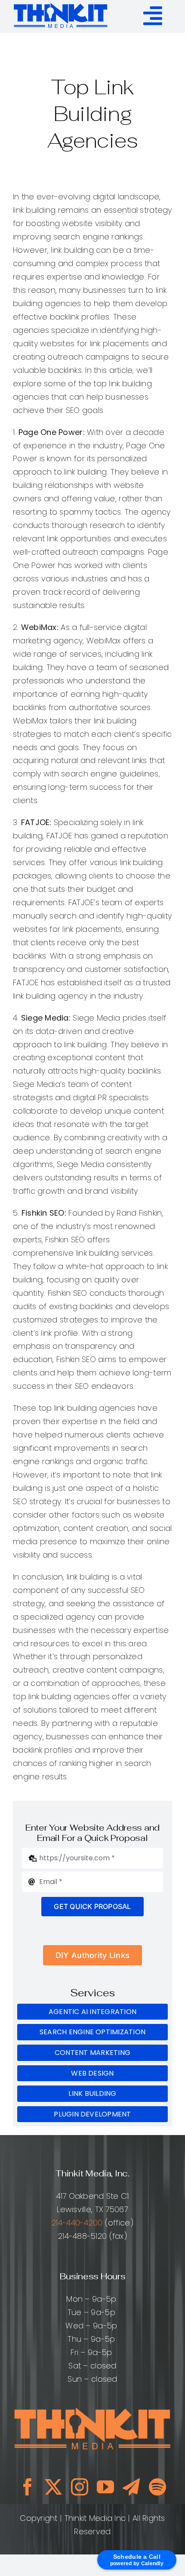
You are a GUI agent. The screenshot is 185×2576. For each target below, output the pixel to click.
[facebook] (28, 2487)
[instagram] (80, 2487)
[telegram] (131, 2487)
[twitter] (53, 2487)
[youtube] (105, 2487)
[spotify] (157, 2487)
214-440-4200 (77, 2223)
